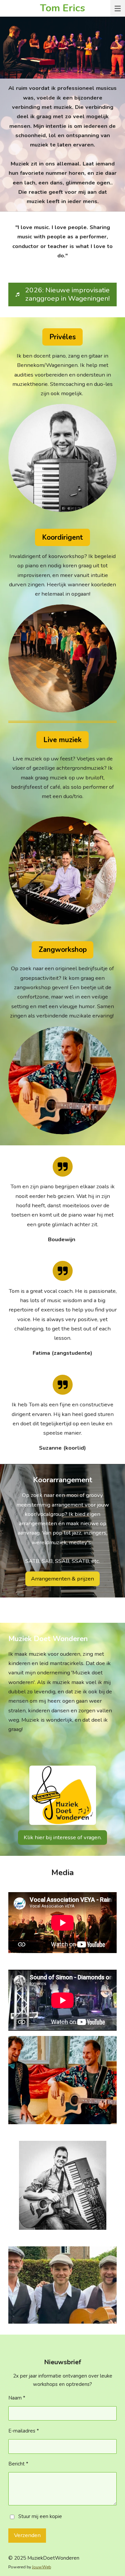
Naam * (17, 2398)
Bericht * (18, 2464)
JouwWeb (41, 2567)
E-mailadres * (24, 2431)
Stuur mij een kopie (40, 2516)
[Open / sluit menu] (118, 8)
